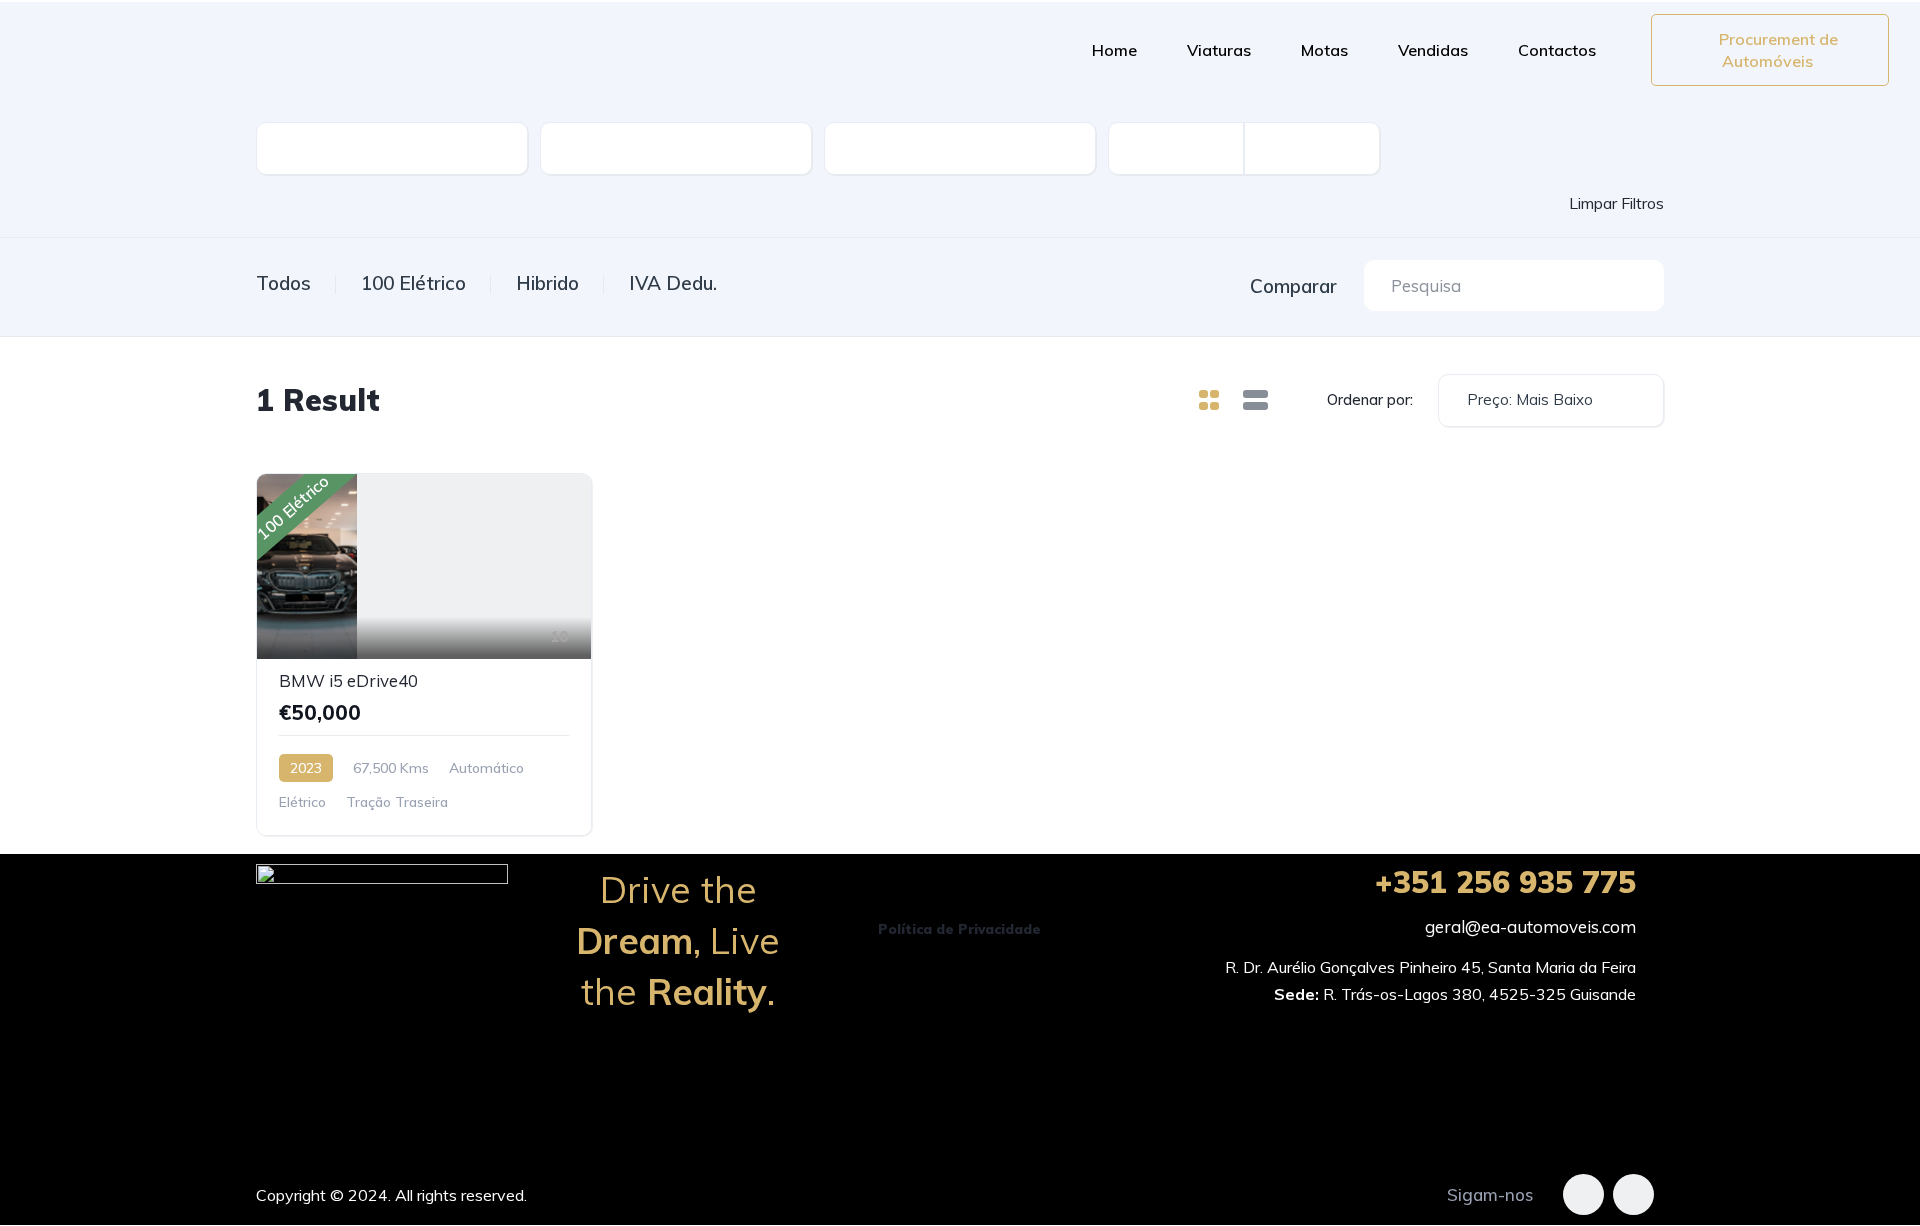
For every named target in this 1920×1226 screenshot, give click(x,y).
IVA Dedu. (673, 283)
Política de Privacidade (959, 929)
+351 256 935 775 (1505, 882)
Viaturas (1219, 50)
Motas (1324, 50)
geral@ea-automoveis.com (1530, 926)
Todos (283, 283)
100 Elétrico (413, 283)
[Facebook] (1583, 1194)
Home (1114, 50)
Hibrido (547, 283)
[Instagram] (1633, 1194)
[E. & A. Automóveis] (540, 50)
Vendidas (1433, 50)
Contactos (1557, 50)
